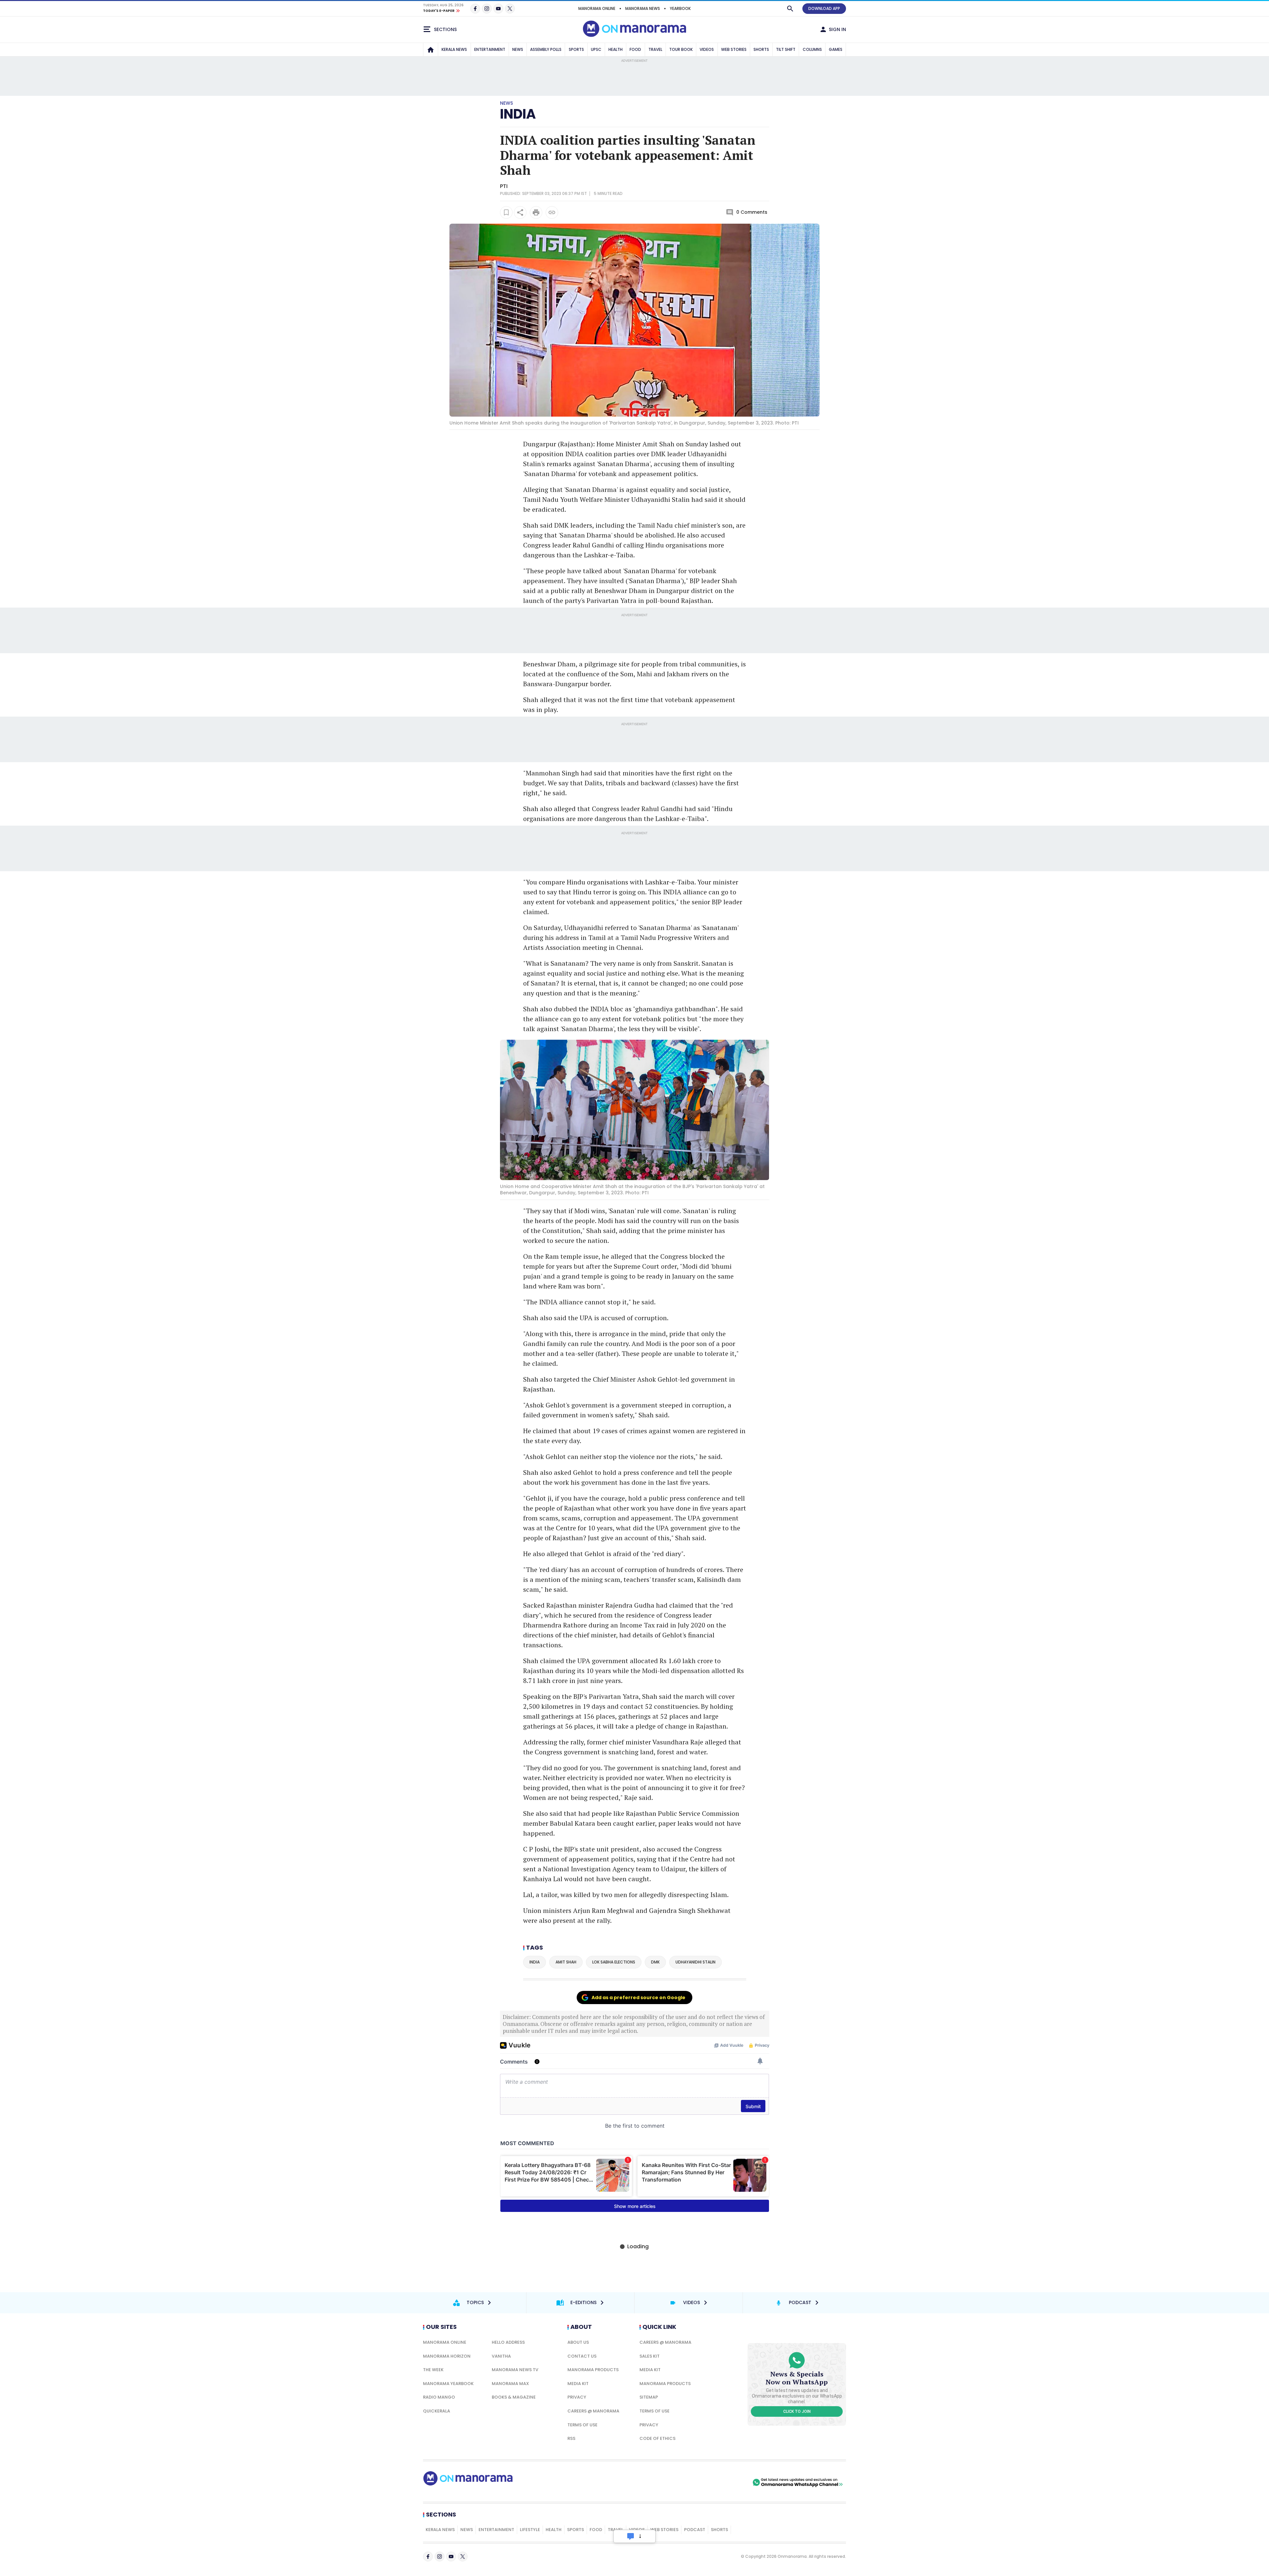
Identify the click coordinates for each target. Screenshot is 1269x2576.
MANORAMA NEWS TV (515, 2370)
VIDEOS (707, 49)
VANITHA (501, 2356)
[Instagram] (487, 9)
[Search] (790, 9)
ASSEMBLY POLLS (546, 49)
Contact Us (582, 2356)
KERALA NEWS (454, 49)
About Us (578, 2342)
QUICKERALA (437, 2411)
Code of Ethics (657, 2438)
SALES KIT (650, 2356)
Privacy (577, 2397)
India (518, 114)
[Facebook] (475, 9)
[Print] (536, 212)
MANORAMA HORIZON (447, 2356)
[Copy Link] (552, 212)
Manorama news (643, 8)
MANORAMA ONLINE (597, 8)
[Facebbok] (428, 2557)
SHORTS (761, 49)
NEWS (518, 49)
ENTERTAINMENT (490, 49)
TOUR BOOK (681, 49)
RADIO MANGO (439, 2397)
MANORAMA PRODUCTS (593, 2370)
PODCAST (695, 2530)
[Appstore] (728, 2483)
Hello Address (508, 2342)
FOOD (635, 49)
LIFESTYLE (530, 2530)
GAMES (836, 49)
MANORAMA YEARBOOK (448, 2384)
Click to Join (797, 2411)
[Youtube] (498, 9)
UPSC (596, 49)
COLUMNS (812, 49)
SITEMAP (649, 2397)
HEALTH (615, 49)
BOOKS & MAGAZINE (514, 2397)
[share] (520, 212)
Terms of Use (582, 2425)
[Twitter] (510, 9)
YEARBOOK (680, 8)
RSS (571, 2438)
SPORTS (576, 49)
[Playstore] (682, 2483)
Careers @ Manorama (593, 2411)
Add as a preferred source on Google (638, 1997)
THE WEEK (433, 2370)
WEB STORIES (734, 49)
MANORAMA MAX (510, 2384)
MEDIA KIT (578, 2384)
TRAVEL (655, 49)
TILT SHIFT (786, 49)
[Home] (431, 50)
